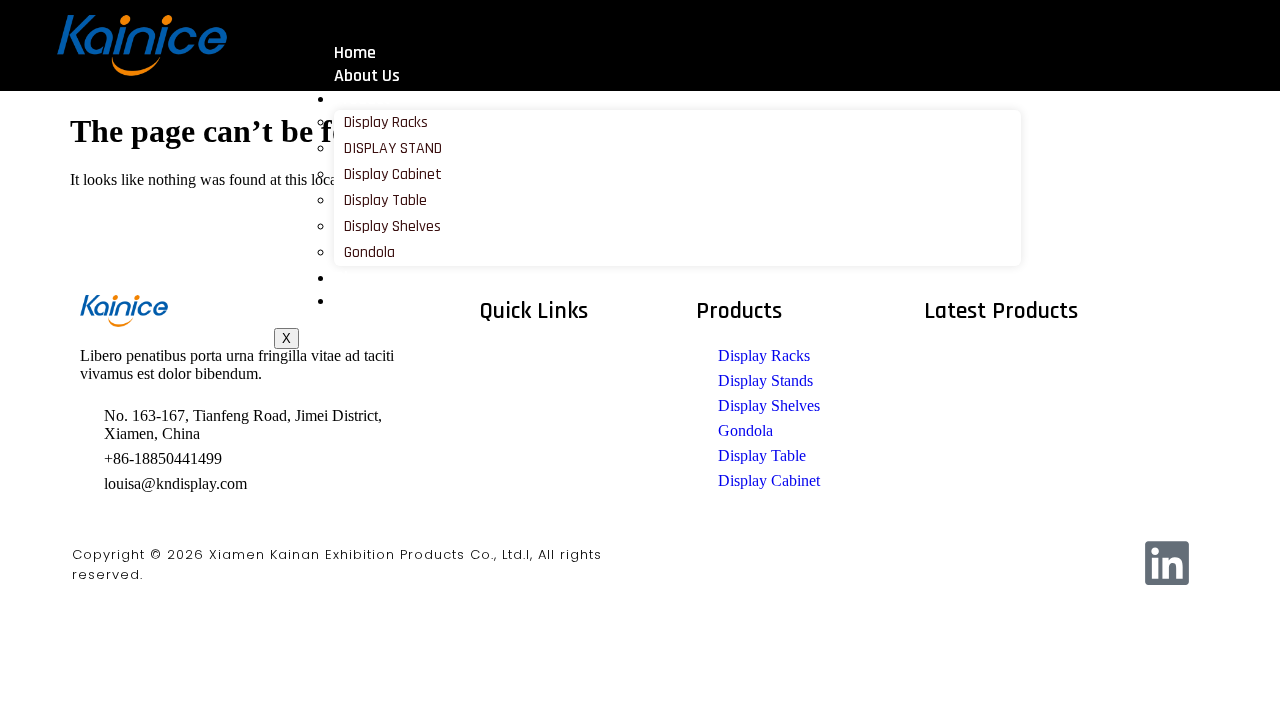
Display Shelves (392, 226)
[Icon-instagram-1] (1039, 563)
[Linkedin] (1167, 563)
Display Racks (386, 122)
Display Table (385, 200)
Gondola (369, 252)
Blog (350, 277)
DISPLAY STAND (393, 148)
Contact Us (374, 300)
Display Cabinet (393, 174)
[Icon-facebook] (975, 563)
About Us (367, 75)
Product (362, 98)
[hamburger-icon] (1033, 44)
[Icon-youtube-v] (1103, 563)
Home (355, 52)
